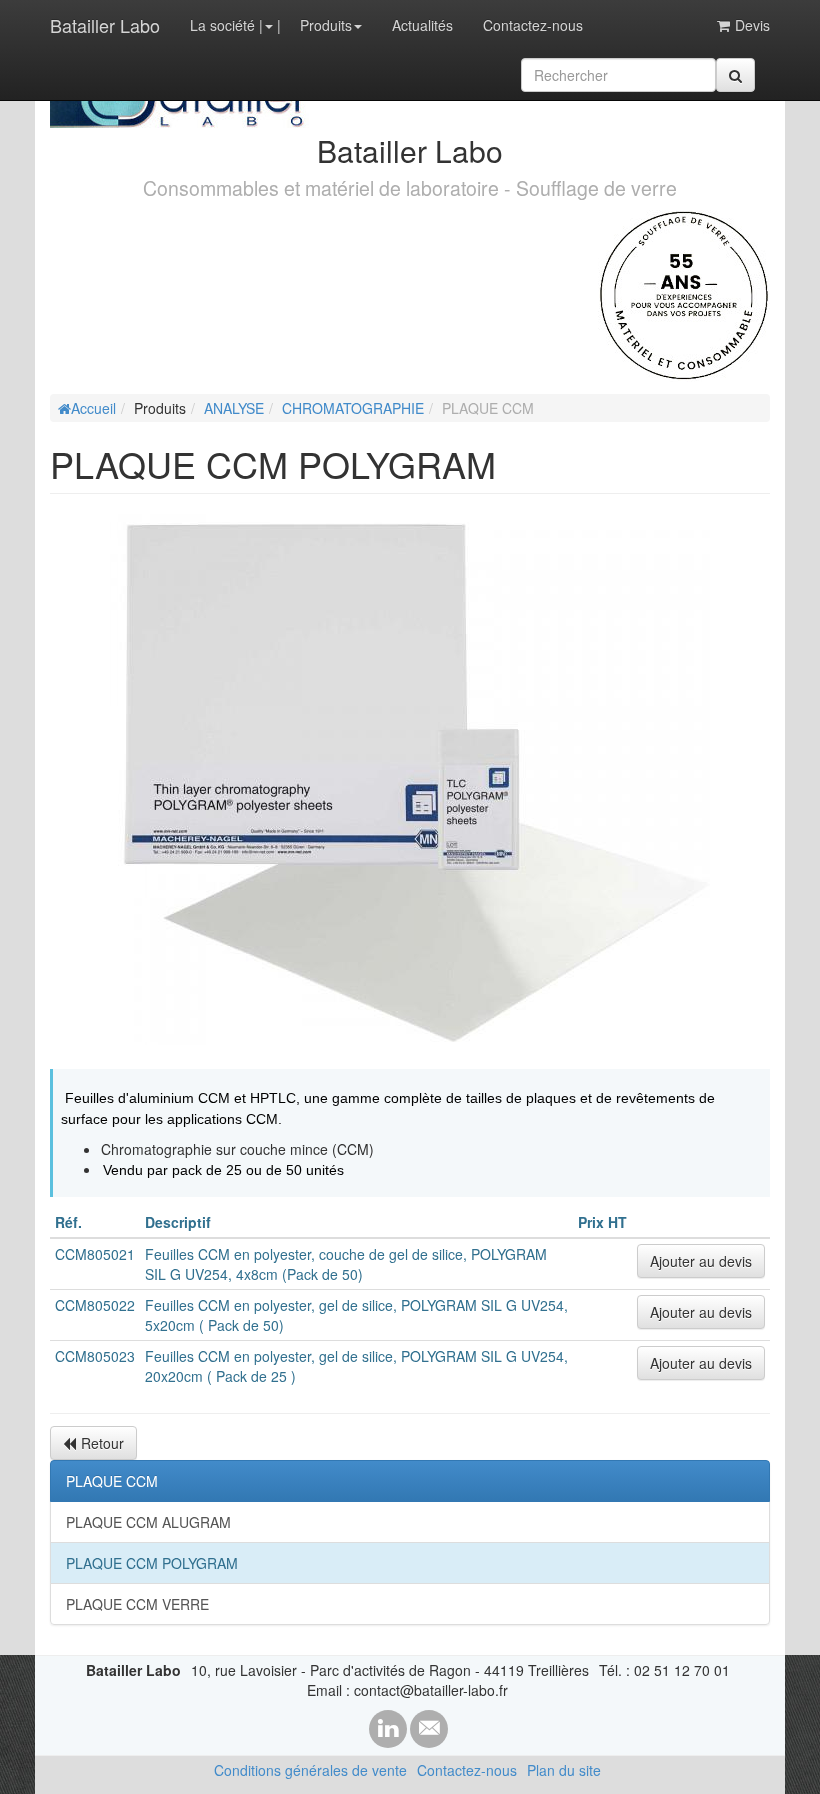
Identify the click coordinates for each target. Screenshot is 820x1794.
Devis (752, 25)
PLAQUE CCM (112, 1481)
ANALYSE (234, 408)
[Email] (429, 1729)
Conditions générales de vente (310, 1770)
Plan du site (564, 1770)
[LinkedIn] (388, 1729)
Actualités (422, 25)
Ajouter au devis (701, 1261)
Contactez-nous (533, 25)
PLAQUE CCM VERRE (137, 1604)
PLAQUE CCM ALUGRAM (148, 1522)
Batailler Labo (105, 25)
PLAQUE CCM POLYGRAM (152, 1563)
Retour (102, 1443)
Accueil (93, 408)
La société (222, 25)
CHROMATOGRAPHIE (353, 408)
